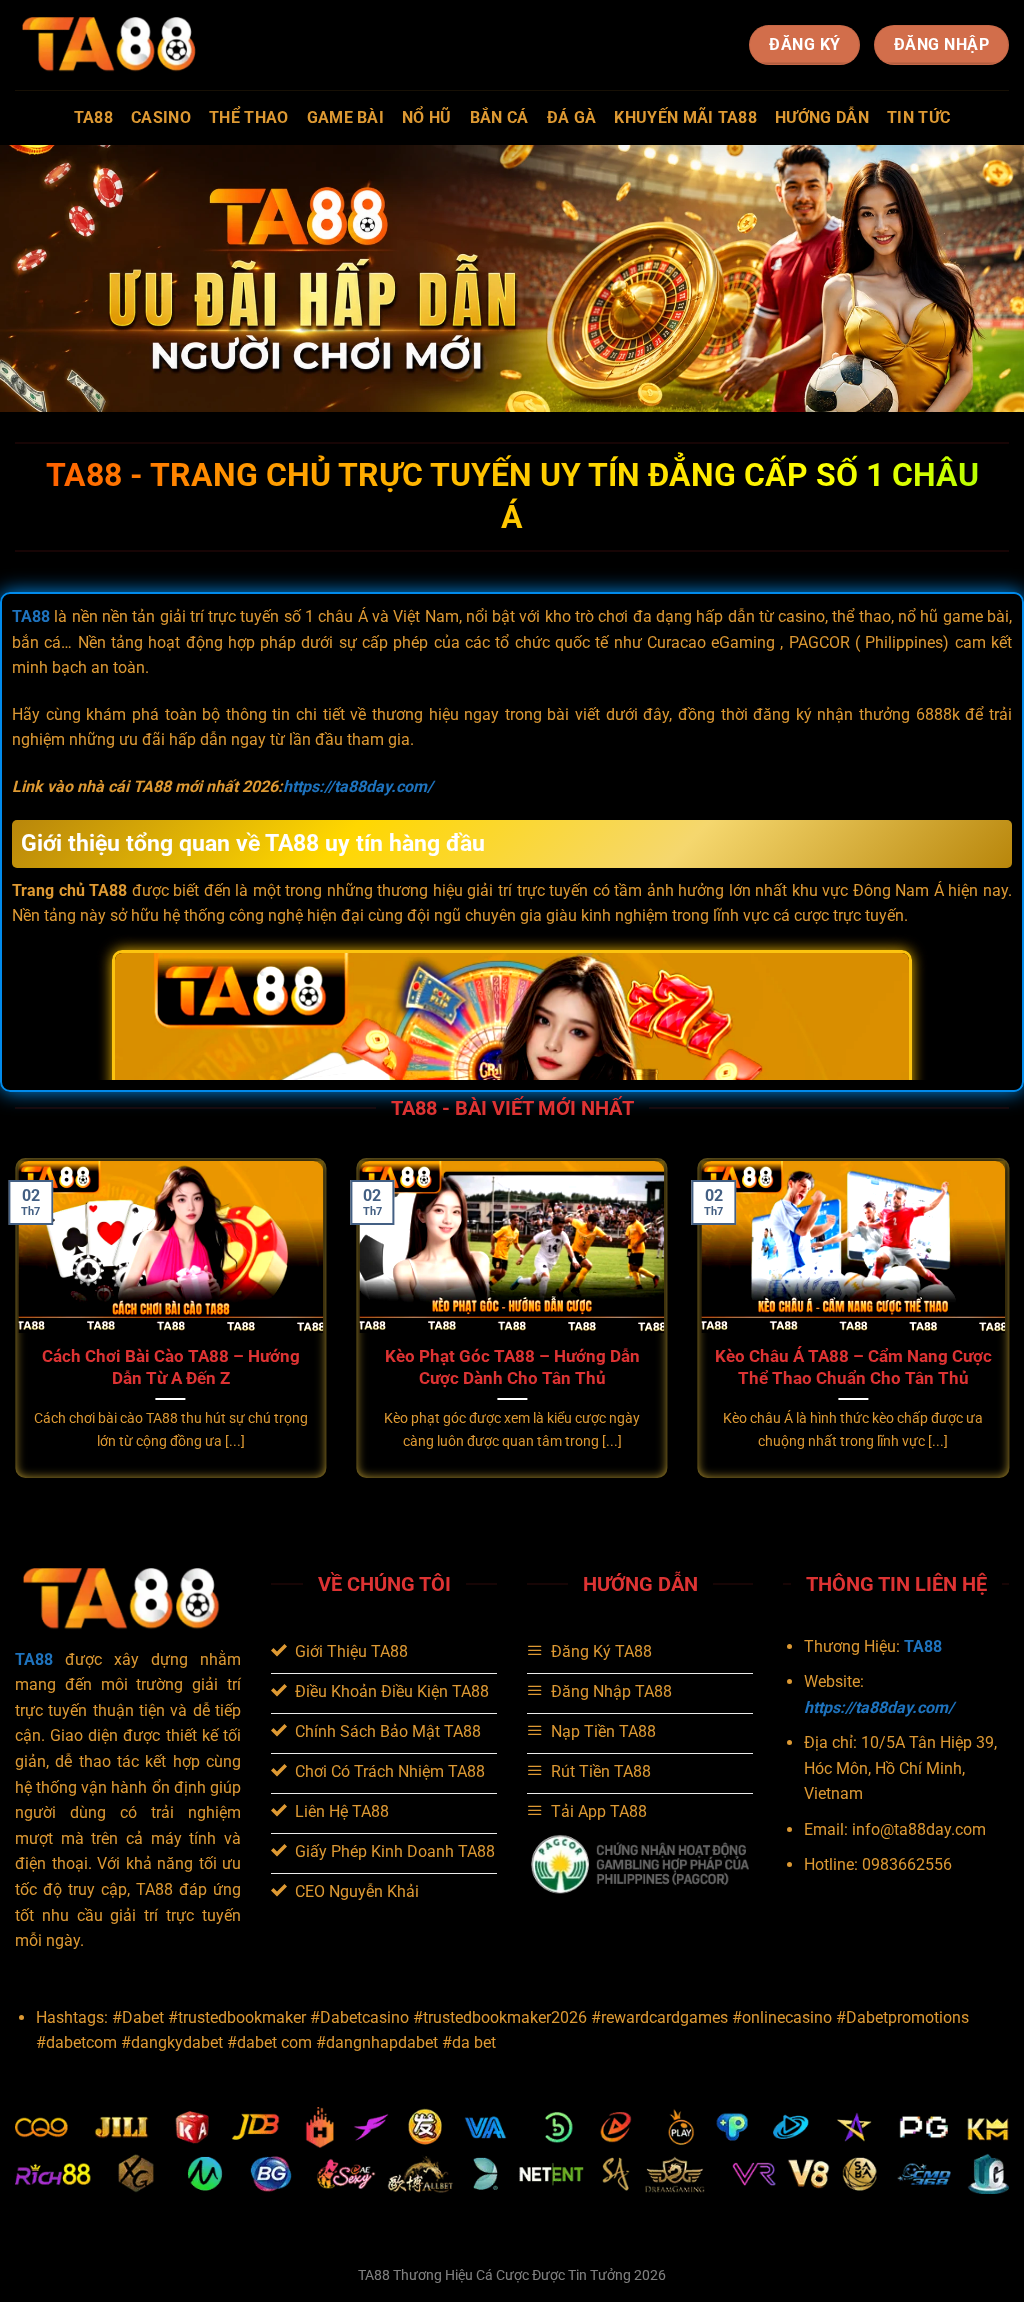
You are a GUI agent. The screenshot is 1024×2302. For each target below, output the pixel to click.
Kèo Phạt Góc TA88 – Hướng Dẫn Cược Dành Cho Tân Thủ (512, 1367)
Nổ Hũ (427, 117)
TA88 (93, 117)
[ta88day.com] (115, 44)
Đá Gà (572, 117)
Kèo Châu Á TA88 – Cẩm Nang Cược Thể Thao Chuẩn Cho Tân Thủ (853, 1367)
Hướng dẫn (822, 117)
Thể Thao (249, 117)
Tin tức (918, 117)
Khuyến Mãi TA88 (685, 117)
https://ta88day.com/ (358, 786)
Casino (161, 117)
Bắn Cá (499, 117)
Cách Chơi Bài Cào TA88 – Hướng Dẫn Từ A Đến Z (171, 1367)
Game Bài (346, 117)
